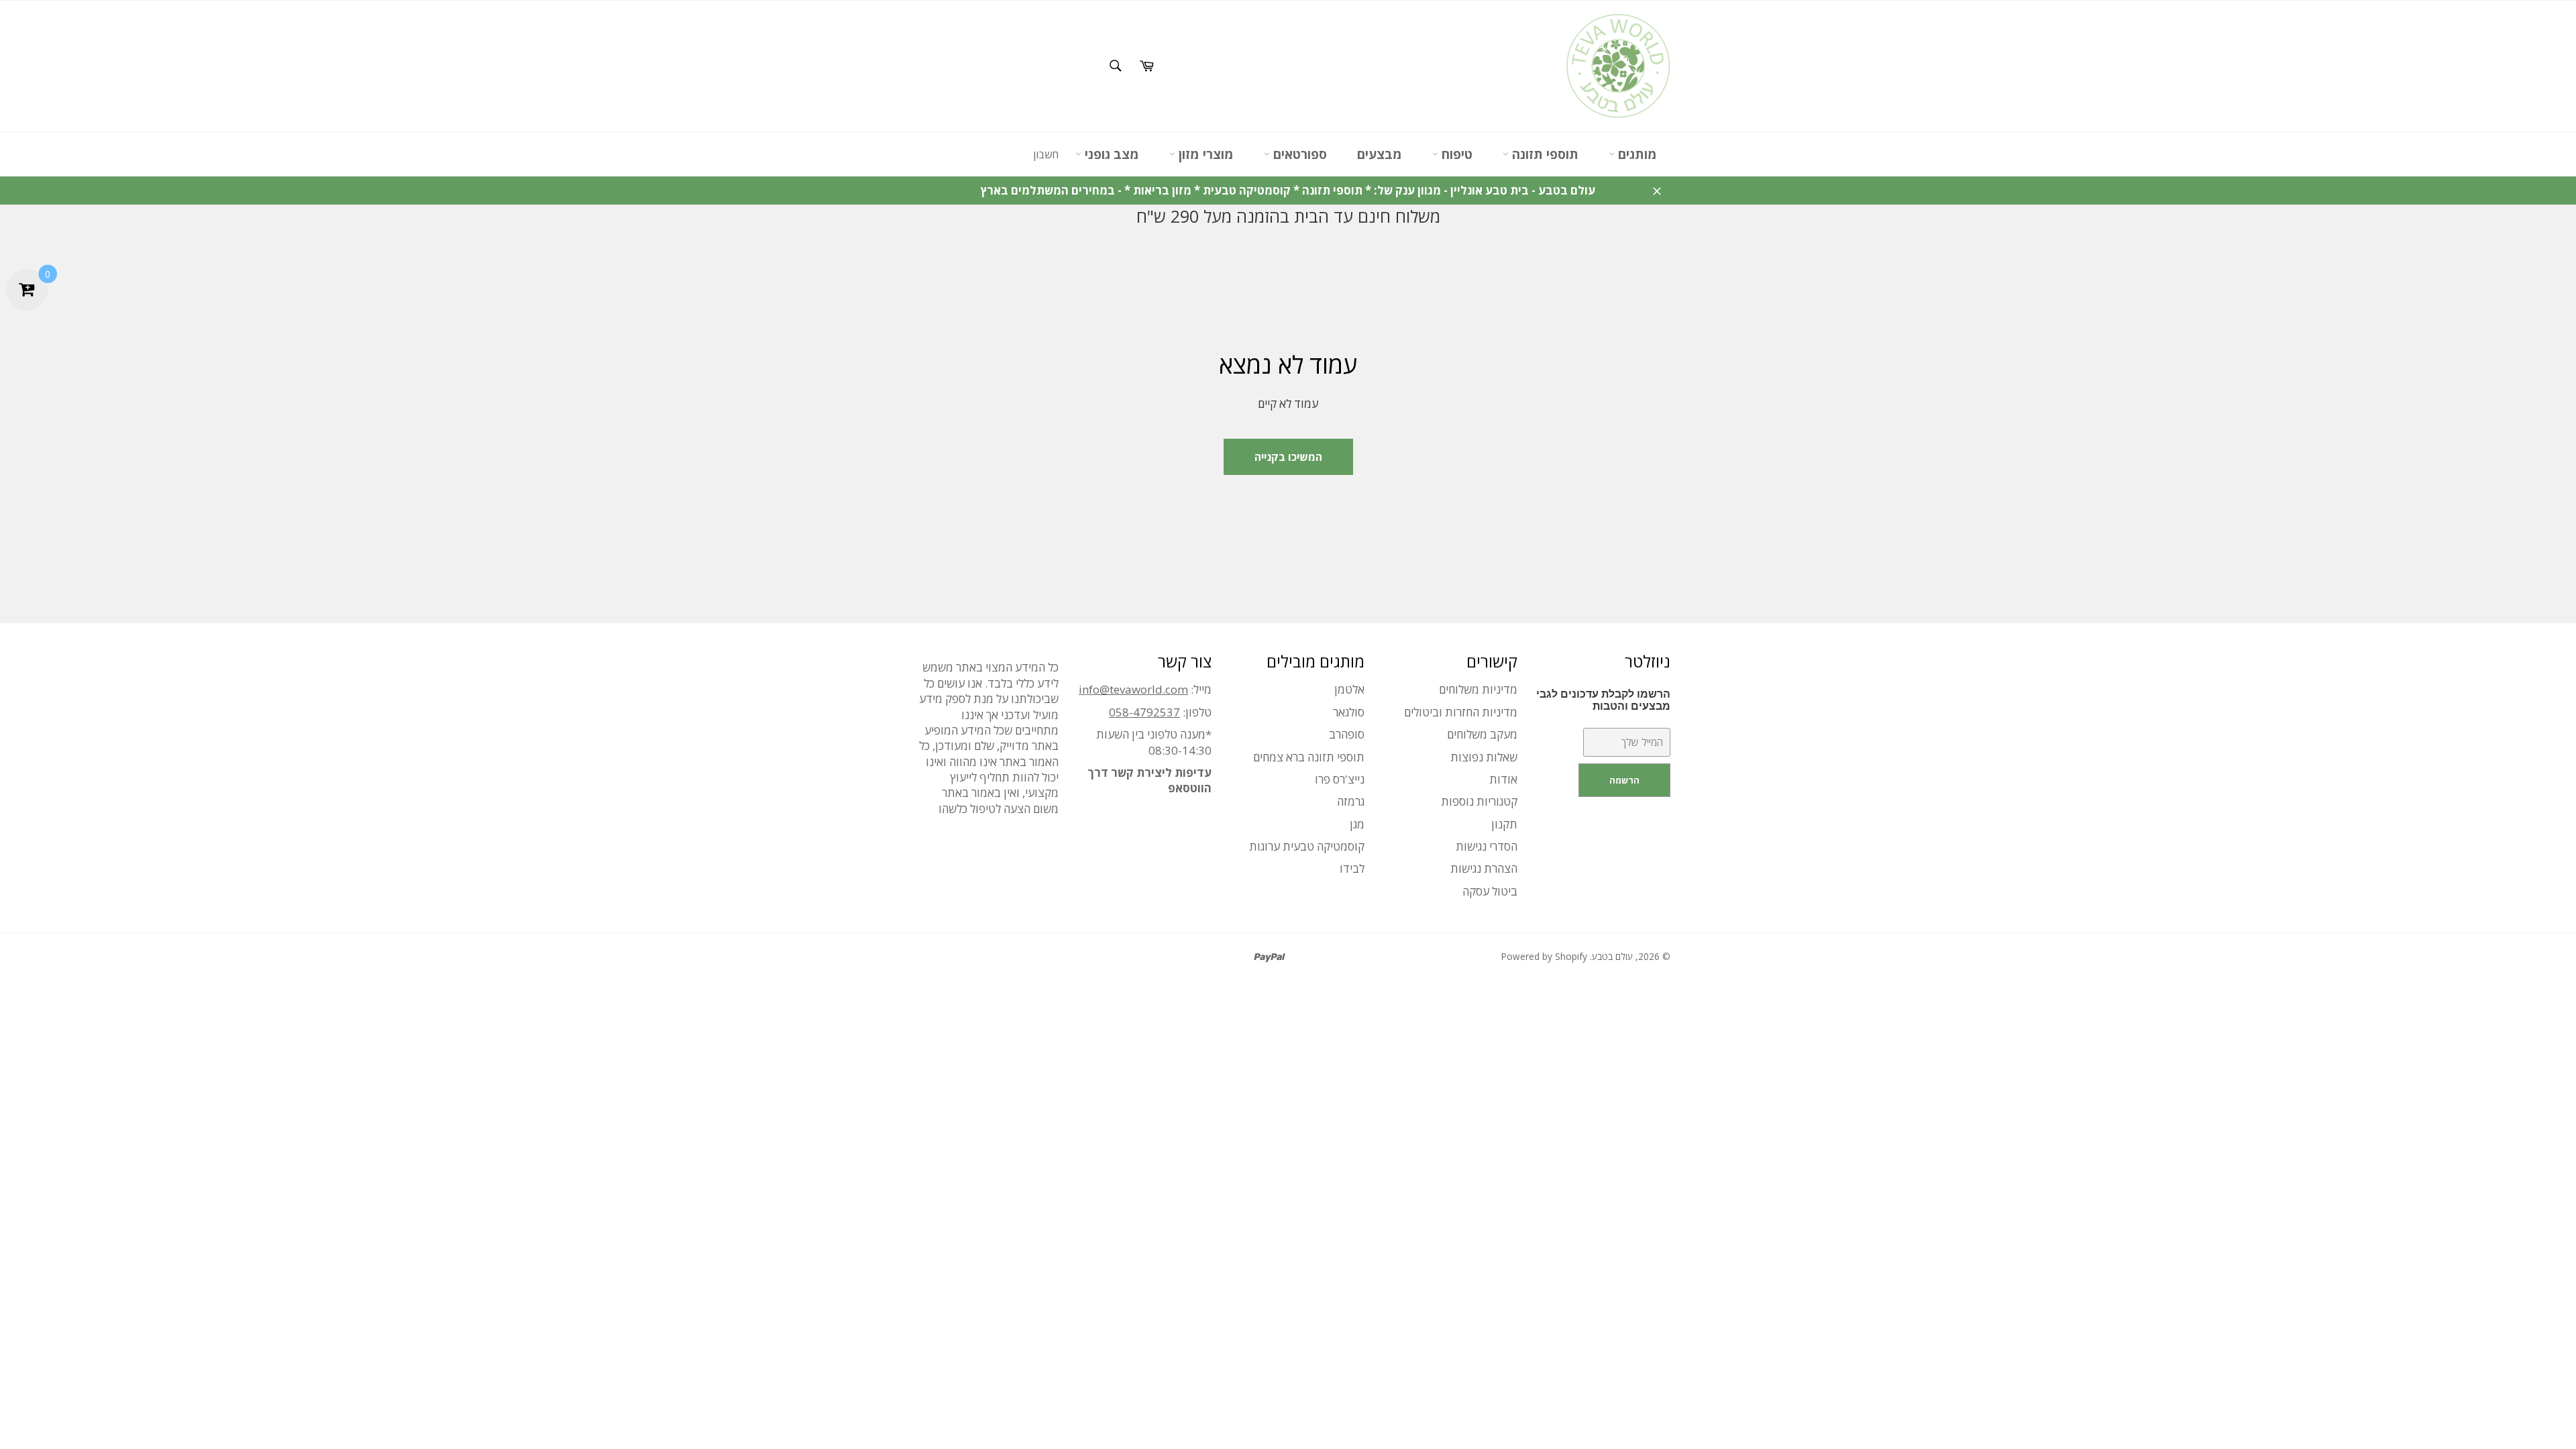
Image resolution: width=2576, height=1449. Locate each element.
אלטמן (1349, 689)
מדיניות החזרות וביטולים (1461, 712)
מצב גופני (1110, 154)
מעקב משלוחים (1482, 734)
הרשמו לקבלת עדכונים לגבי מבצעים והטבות (1603, 700)
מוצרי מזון (1204, 154)
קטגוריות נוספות (1479, 801)
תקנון (1504, 824)
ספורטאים (1298, 154)
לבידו (1352, 868)
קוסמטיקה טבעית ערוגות (1307, 846)
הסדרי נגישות (1487, 846)
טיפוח (1455, 154)
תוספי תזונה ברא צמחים (1309, 757)
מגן (1357, 824)
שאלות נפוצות (1484, 757)
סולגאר (1349, 712)
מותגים (1636, 154)
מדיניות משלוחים (1478, 689)
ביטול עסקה (1490, 891)
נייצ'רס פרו (1340, 779)
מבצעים (1380, 154)
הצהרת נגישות (1484, 868)
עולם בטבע (1612, 956)
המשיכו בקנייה (1288, 457)
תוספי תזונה (1544, 154)
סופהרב (1347, 734)
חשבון (1046, 154)
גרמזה (1351, 801)
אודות (1503, 779)
